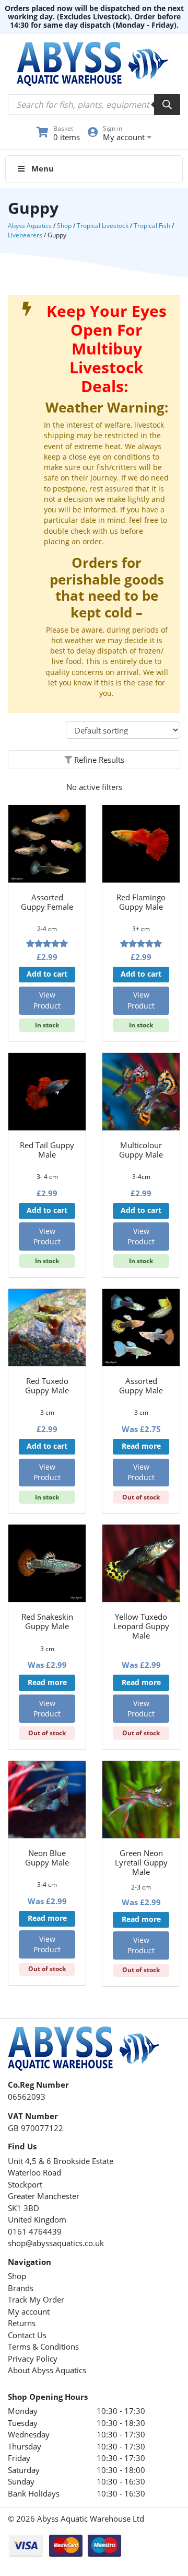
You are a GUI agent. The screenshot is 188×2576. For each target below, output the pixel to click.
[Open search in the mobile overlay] (94, 105)
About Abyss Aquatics (47, 2370)
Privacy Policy (33, 2359)
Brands (21, 2288)
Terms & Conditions (43, 2346)
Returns (22, 2323)
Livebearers (25, 235)
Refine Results (98, 760)
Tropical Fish (152, 226)
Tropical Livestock (103, 226)
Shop (64, 226)
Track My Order (36, 2299)
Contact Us (27, 2335)
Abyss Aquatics (30, 226)
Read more (141, 1446)
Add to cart (47, 974)
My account (29, 2311)
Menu (43, 168)
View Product (47, 1000)
